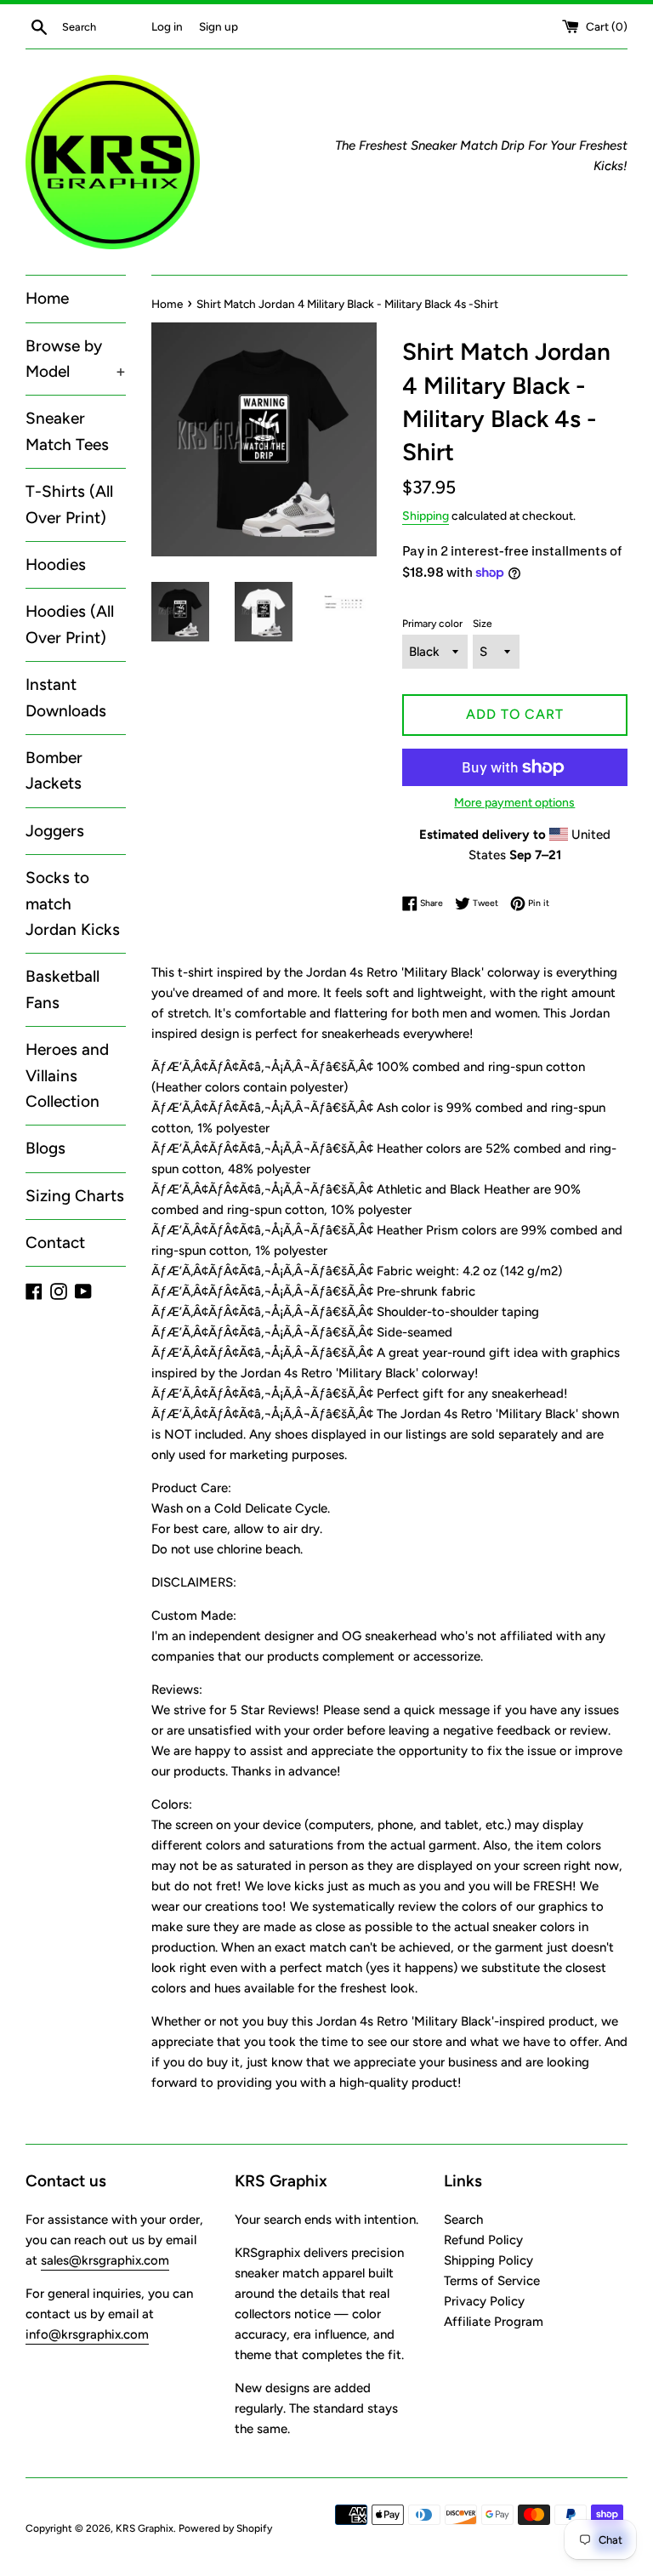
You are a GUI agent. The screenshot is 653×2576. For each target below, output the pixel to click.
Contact (55, 1242)
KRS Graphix (145, 2528)
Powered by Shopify (225, 2528)
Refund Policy (483, 2240)
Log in (167, 26)
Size (483, 624)
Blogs (45, 1148)
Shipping (426, 516)
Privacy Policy (484, 2301)
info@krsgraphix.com (87, 2334)
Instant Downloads (66, 697)
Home (47, 298)
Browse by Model (76, 359)
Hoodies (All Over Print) (70, 624)
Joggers (55, 831)
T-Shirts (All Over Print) (69, 504)
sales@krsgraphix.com (105, 2260)
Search (463, 2220)
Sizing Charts (75, 1196)
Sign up (219, 26)
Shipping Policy (488, 2260)
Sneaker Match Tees (67, 431)
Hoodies (56, 564)
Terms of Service (492, 2281)
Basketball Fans (62, 989)
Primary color (432, 624)
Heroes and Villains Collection (67, 1075)
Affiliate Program (494, 2322)
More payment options (514, 802)
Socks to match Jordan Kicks (73, 903)
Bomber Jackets (54, 770)
